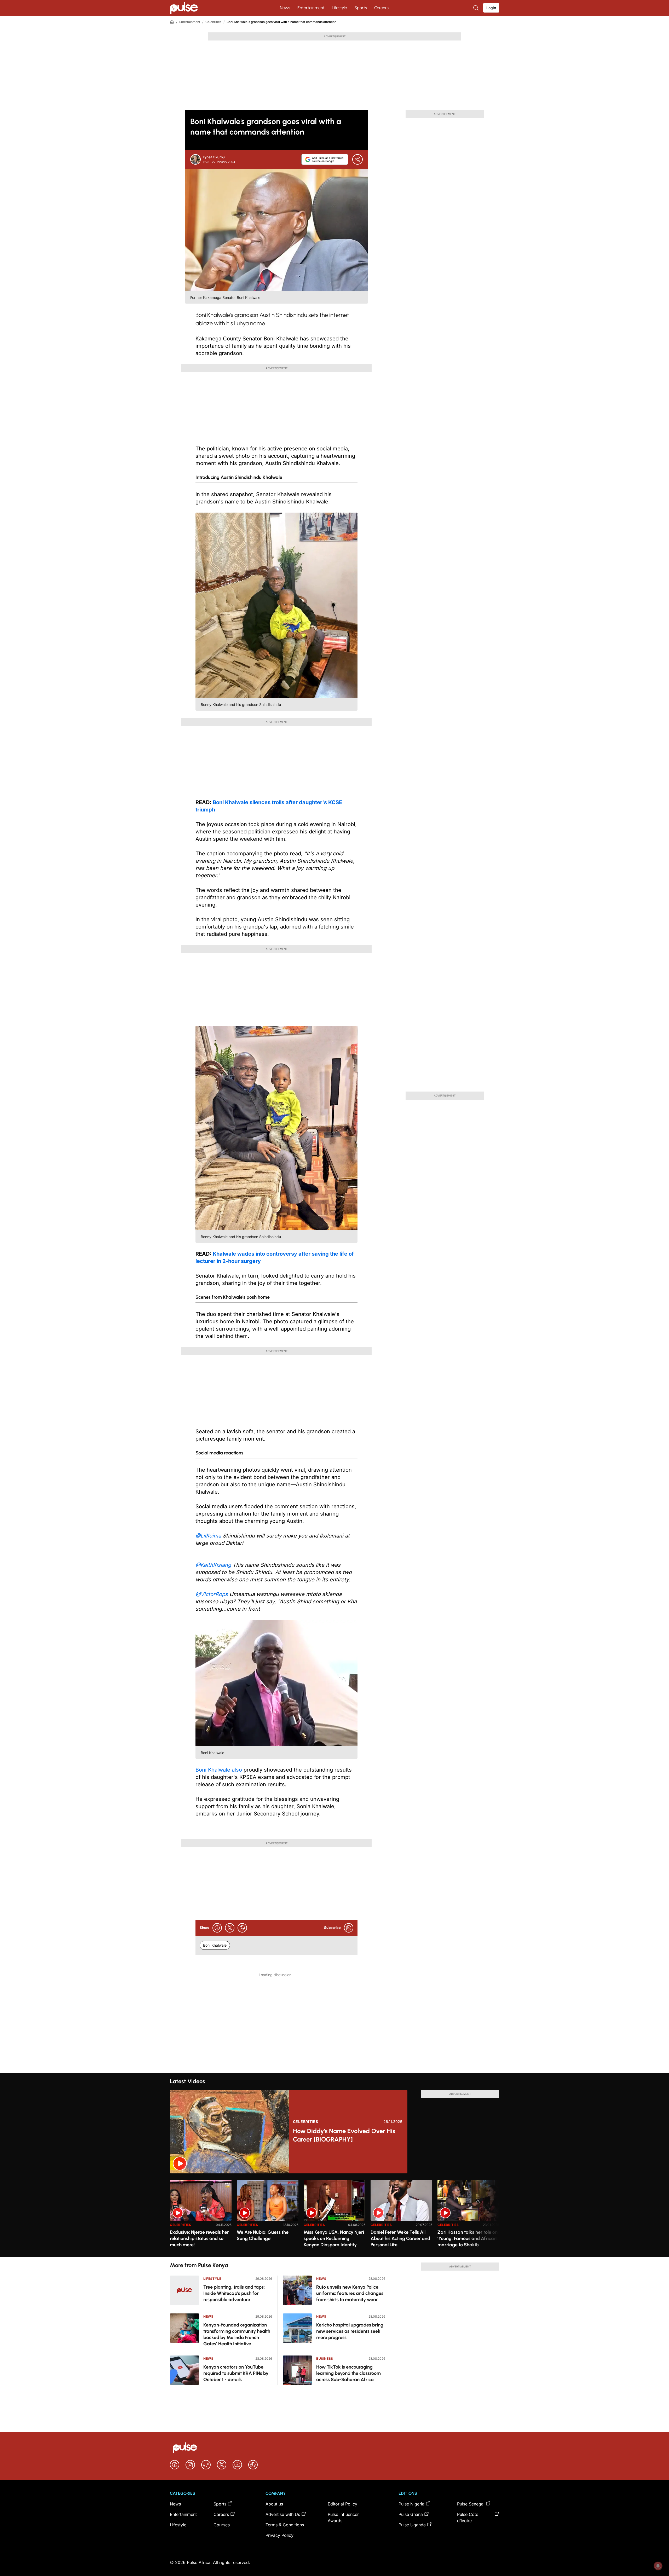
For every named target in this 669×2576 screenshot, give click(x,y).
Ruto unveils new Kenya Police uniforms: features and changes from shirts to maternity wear (350, 2293)
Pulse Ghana (411, 2514)
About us (274, 2504)
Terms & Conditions (285, 2525)
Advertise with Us (283, 2514)
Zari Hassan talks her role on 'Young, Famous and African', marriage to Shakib (468, 2238)
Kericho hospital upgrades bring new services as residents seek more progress (350, 2331)
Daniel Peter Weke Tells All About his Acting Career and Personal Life (400, 2238)
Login (491, 8)
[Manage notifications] (658, 2566)
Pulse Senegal (471, 2504)
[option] (201, 2216)
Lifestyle (339, 8)
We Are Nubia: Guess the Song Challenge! (263, 2235)
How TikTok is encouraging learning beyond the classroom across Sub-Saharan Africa (348, 2373)
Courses (222, 2525)
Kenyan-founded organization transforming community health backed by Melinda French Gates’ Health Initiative (237, 2334)
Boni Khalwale (215, 1945)
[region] (334, 2215)
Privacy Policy (279, 2535)
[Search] (476, 8)
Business (325, 2359)
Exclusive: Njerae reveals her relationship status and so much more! (199, 2238)
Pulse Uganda (412, 2525)
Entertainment (311, 8)
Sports (361, 8)
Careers (381, 8)
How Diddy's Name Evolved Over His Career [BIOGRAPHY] (344, 2135)
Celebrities (213, 22)
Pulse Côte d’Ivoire (468, 2517)
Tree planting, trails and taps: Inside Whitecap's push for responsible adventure (234, 2293)
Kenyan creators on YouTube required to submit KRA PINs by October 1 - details (236, 2373)
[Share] (357, 159)
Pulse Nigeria (411, 2504)
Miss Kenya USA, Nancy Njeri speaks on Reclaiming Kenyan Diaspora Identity (334, 2238)
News (285, 8)
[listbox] (334, 2215)
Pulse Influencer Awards (343, 2517)
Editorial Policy (342, 2504)
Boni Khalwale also (219, 1770)
